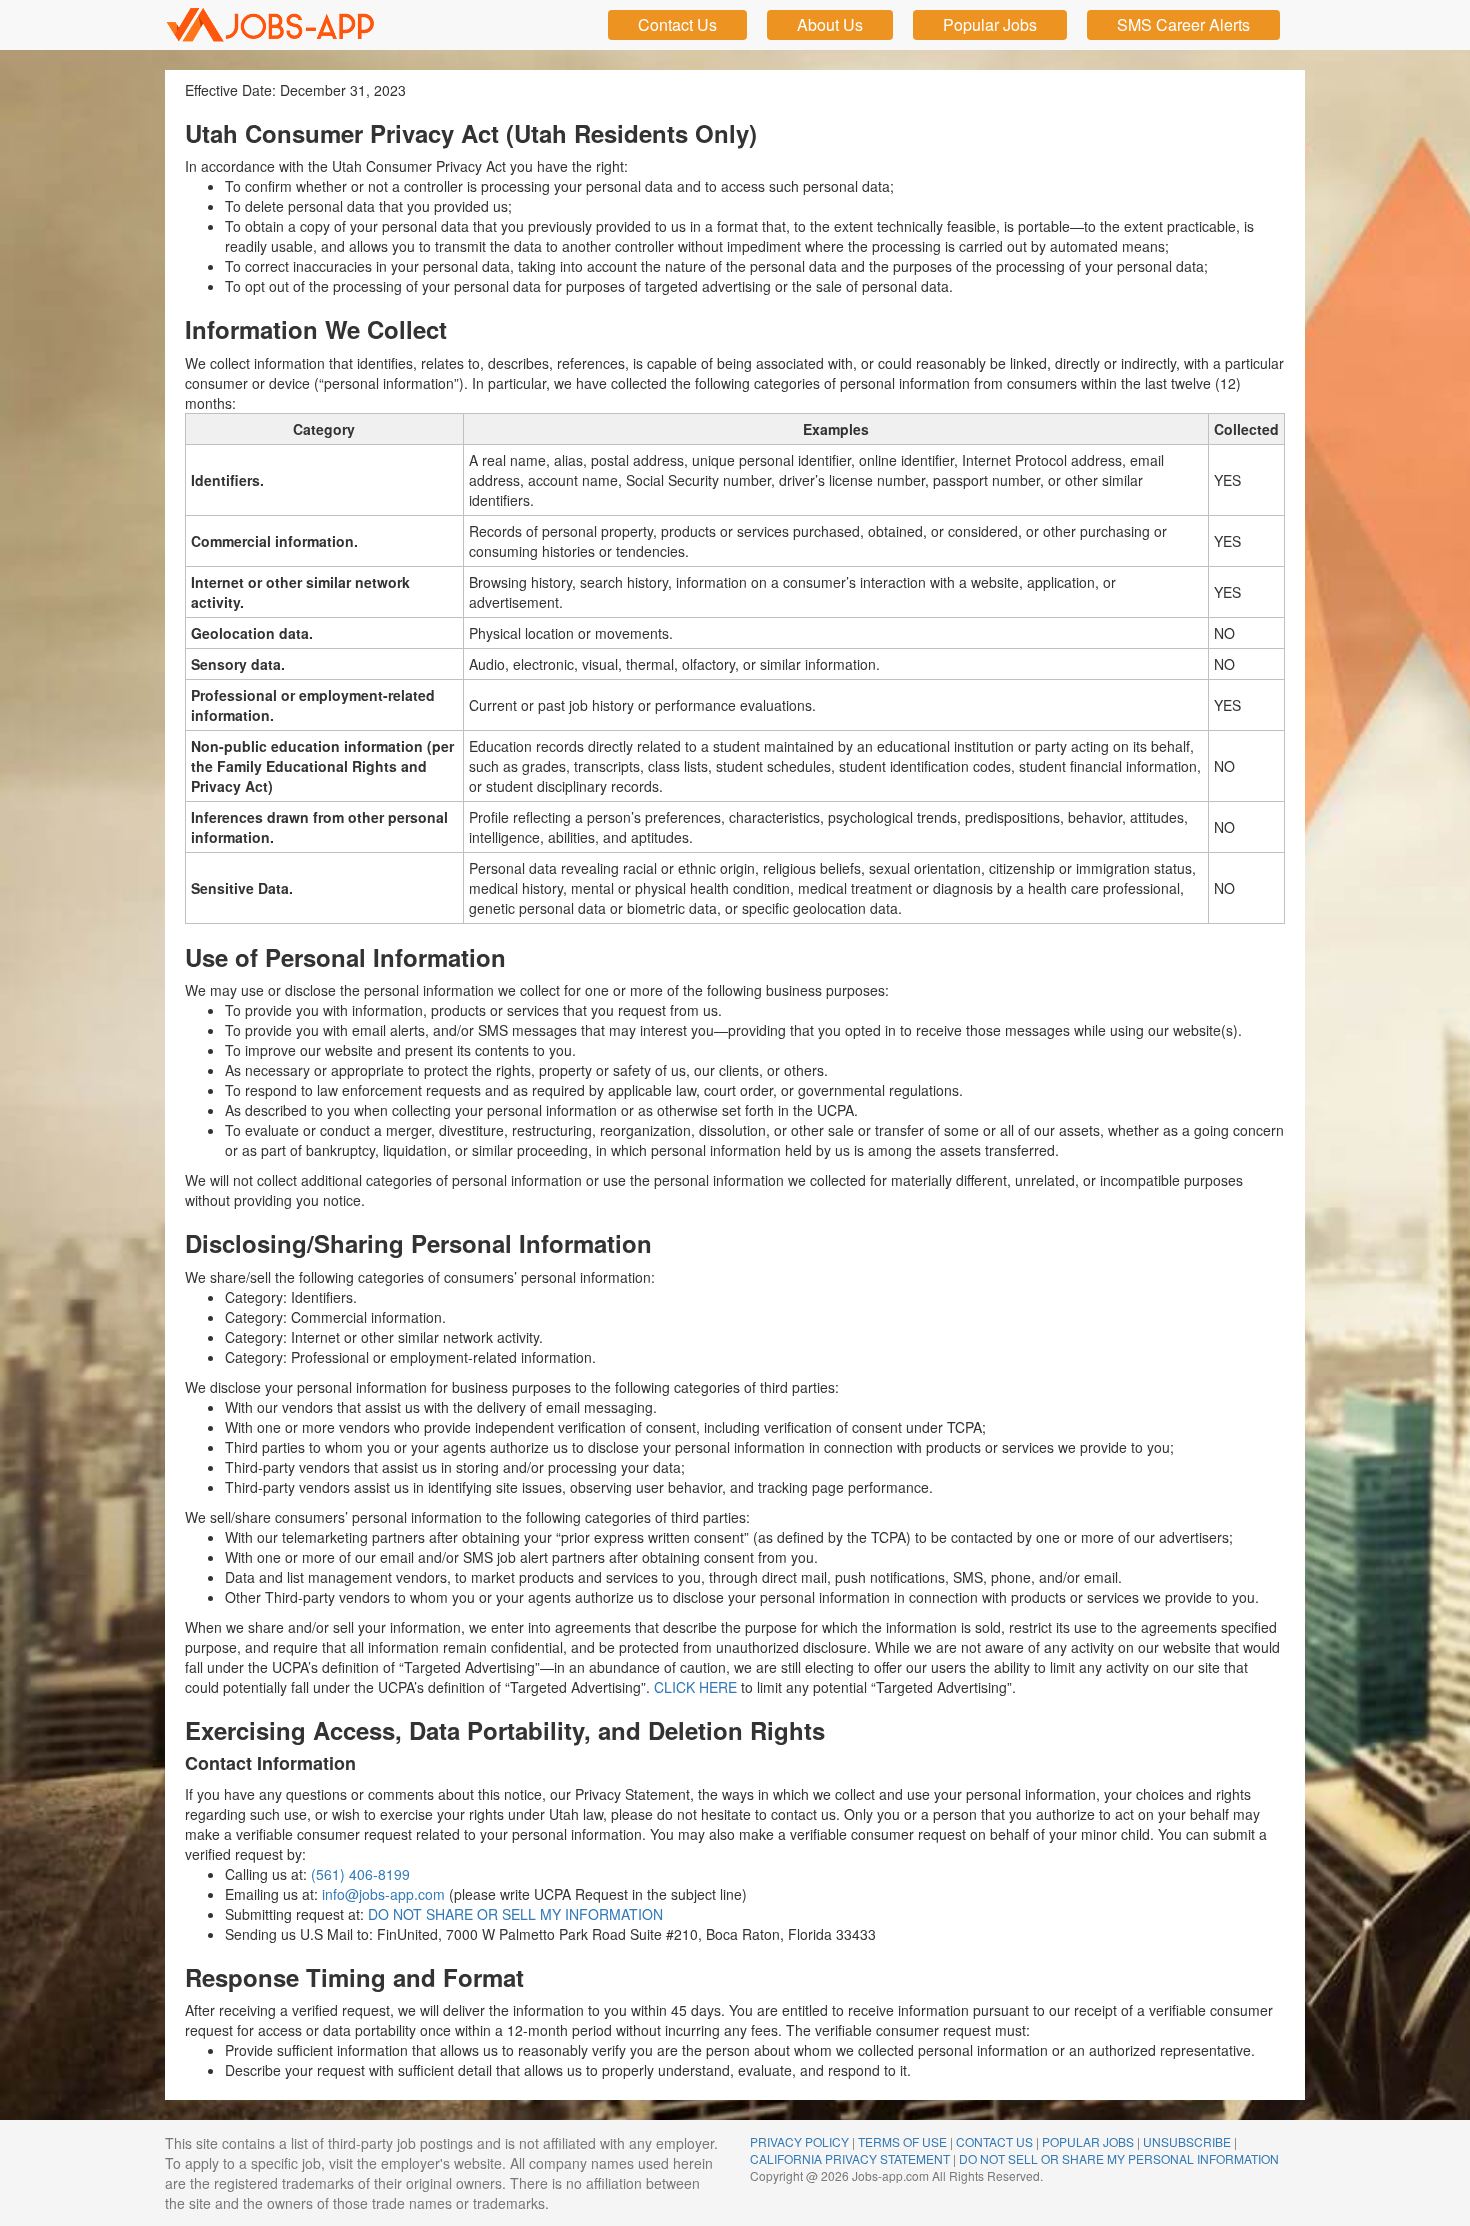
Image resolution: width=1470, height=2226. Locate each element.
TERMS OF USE (902, 2141)
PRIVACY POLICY (799, 2141)
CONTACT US (994, 2141)
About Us (830, 24)
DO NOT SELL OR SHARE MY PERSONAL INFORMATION (1119, 2158)
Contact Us (677, 24)
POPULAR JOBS (1088, 2141)
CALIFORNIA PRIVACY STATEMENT (850, 2158)
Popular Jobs (990, 24)
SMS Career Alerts (1183, 24)
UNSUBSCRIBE (1187, 2141)
